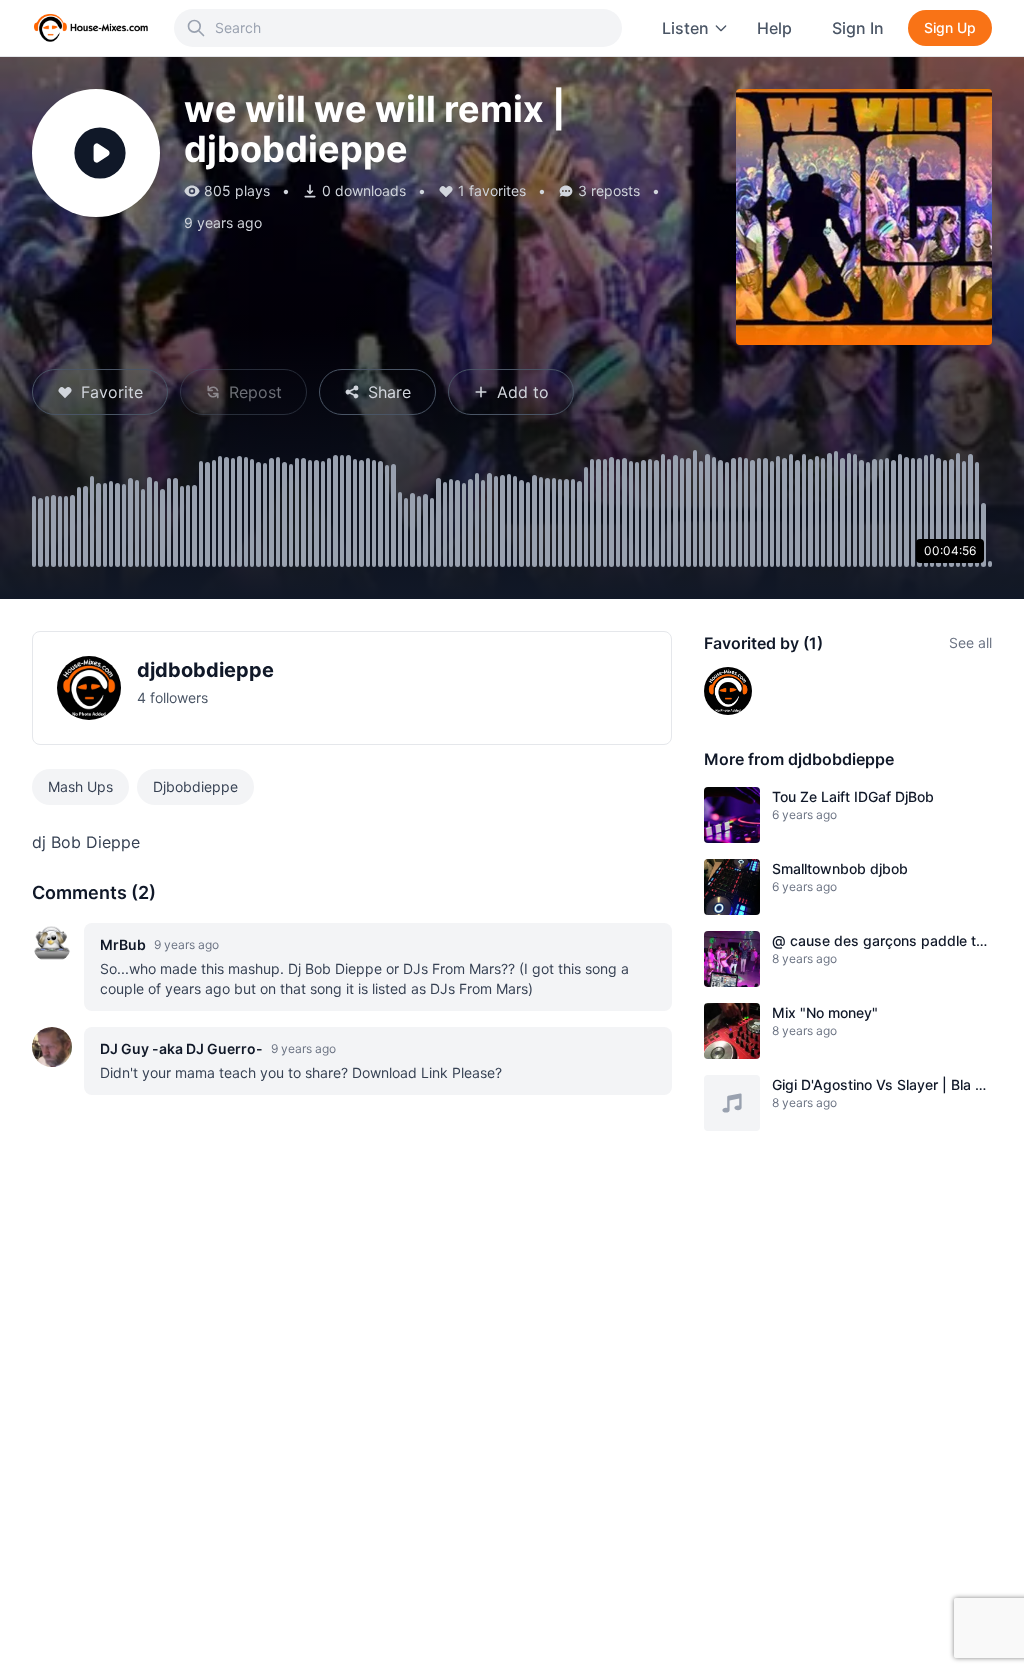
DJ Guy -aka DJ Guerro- (181, 1048)
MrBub (123, 944)
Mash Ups (80, 786)
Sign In (858, 28)
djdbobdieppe (205, 670)
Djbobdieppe (195, 786)
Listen (685, 28)
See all (970, 642)
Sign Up (950, 27)
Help (774, 28)
